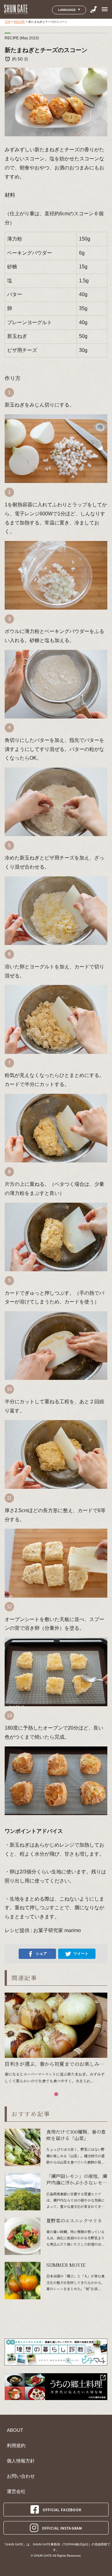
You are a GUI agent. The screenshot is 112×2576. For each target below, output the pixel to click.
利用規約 (16, 2446)
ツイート (81, 1954)
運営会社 (16, 2491)
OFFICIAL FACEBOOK (62, 2510)
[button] (56, 2094)
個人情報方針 (21, 2461)
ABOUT (15, 2430)
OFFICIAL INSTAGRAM (62, 2528)
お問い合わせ (21, 2476)
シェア (41, 1954)
